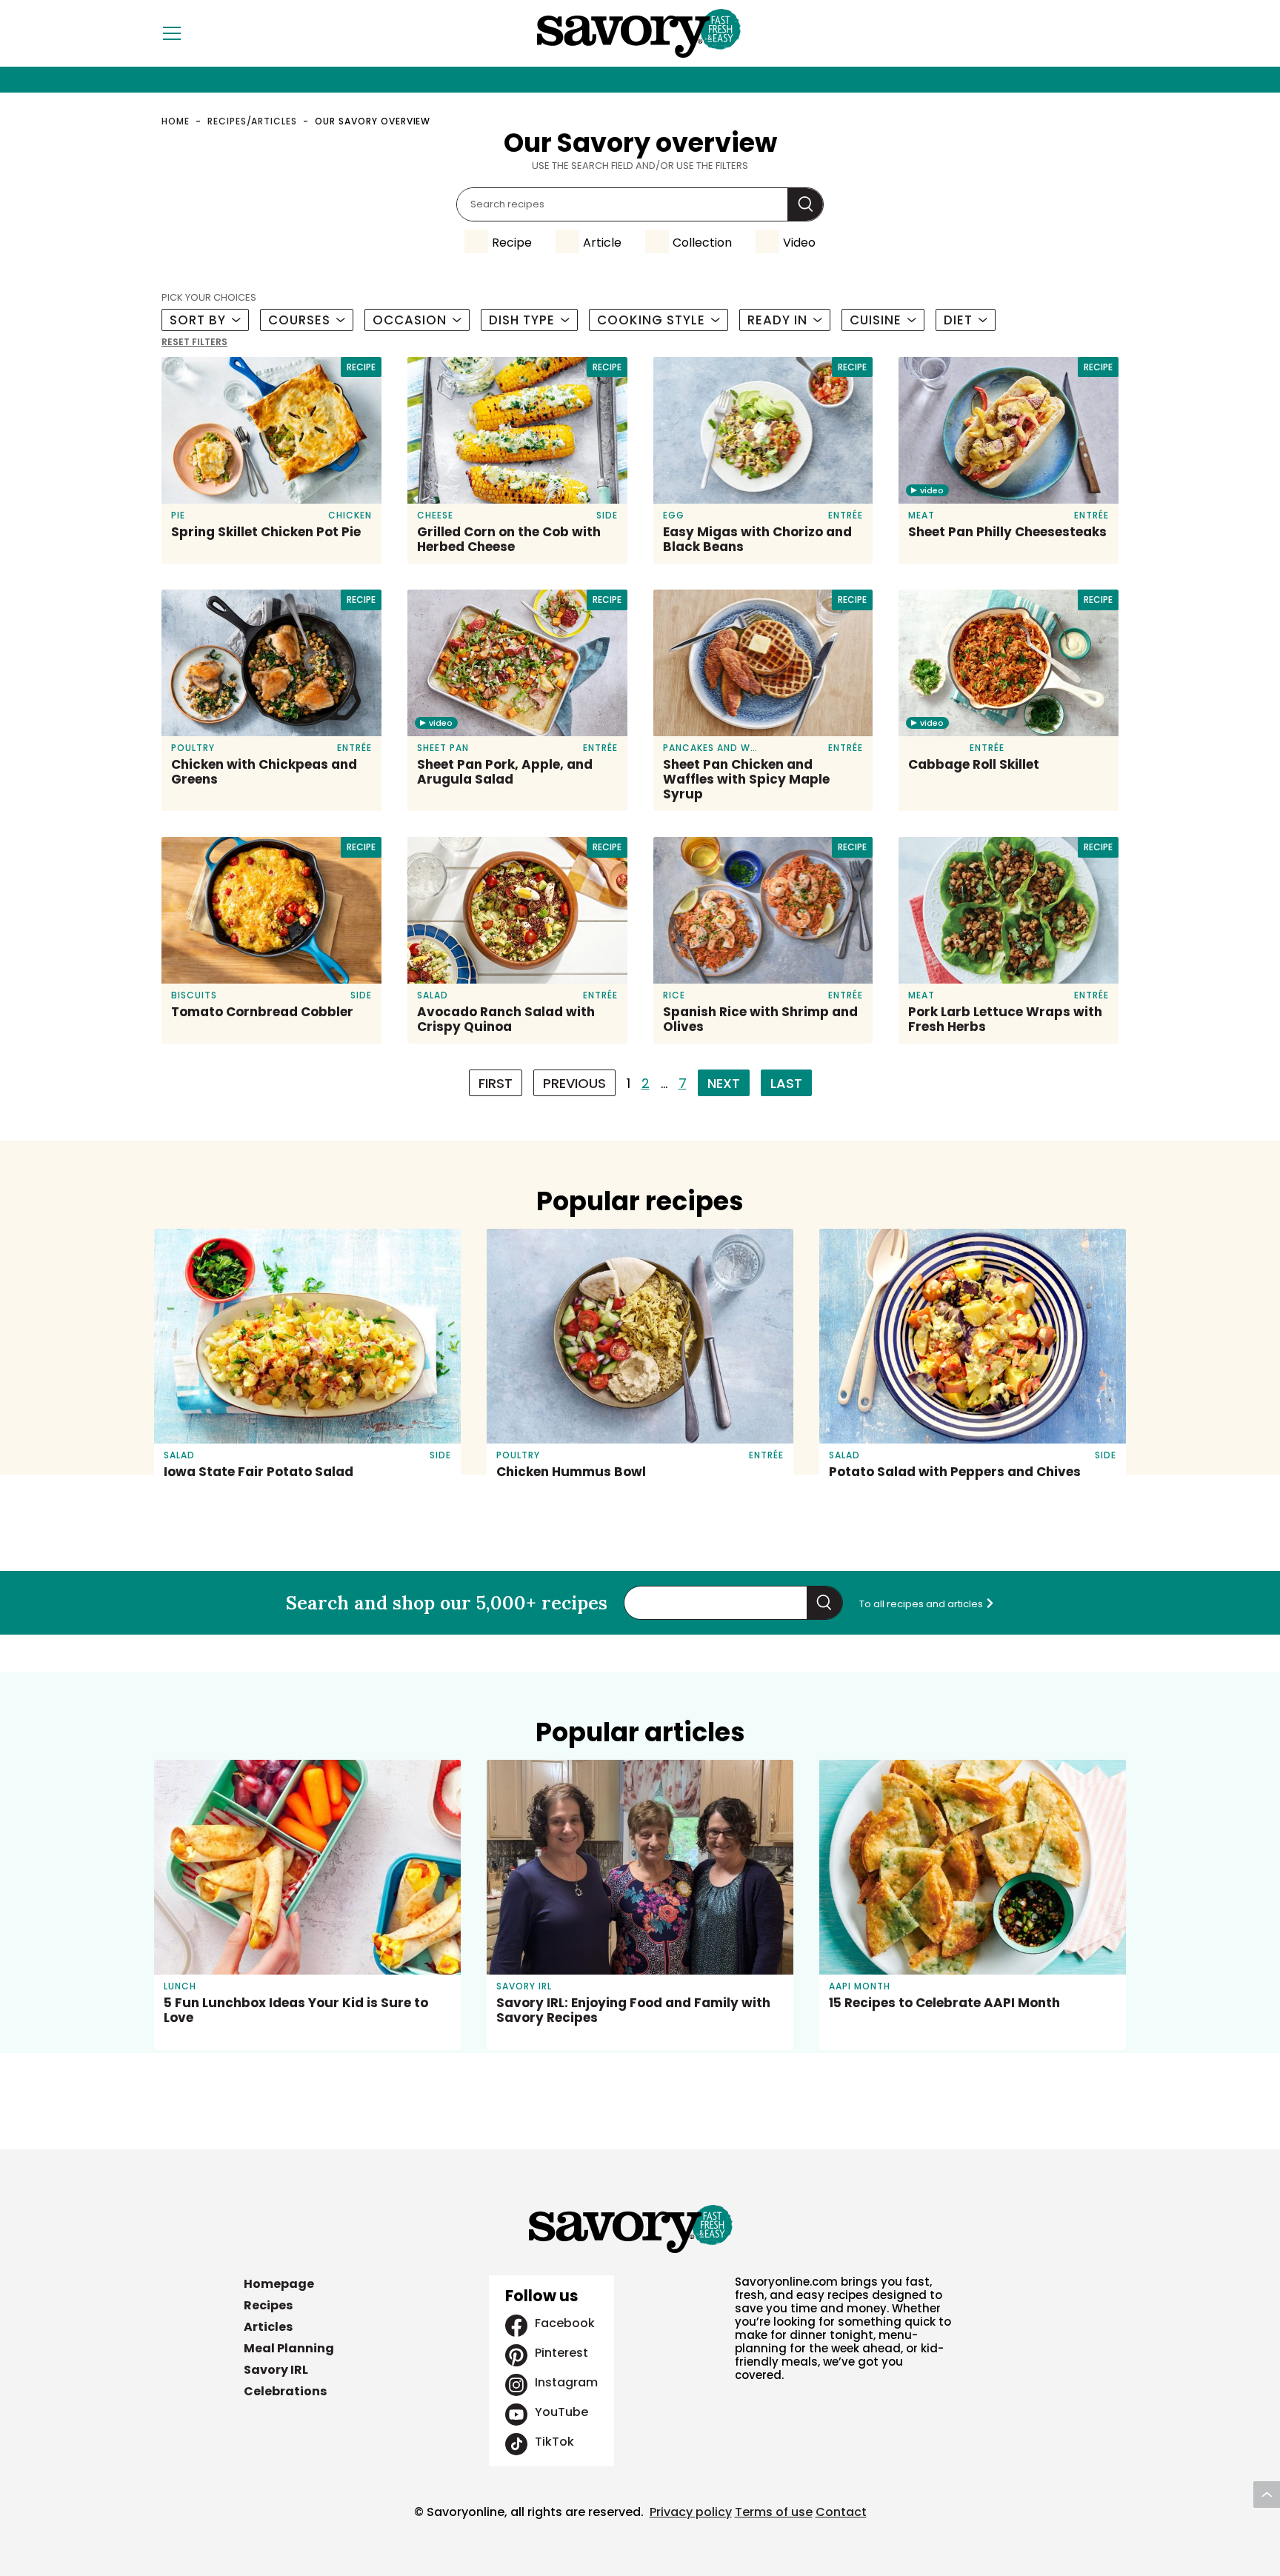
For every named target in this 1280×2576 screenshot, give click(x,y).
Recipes (268, 2305)
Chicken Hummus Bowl (571, 1472)
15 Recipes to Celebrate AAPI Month (944, 2003)
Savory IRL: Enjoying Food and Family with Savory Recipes (633, 2010)
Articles (268, 2327)
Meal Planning (289, 2348)
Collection (702, 243)
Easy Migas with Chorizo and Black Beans (757, 539)
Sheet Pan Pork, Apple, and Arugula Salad (505, 772)
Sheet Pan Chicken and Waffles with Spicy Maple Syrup (746, 779)
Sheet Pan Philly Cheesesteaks (1007, 532)
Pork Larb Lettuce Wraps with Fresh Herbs (1005, 1019)
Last (786, 1083)
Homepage (279, 2284)
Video (799, 243)
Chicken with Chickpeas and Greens (264, 772)
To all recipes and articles (922, 1604)
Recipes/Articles (252, 121)
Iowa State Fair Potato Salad (259, 1472)
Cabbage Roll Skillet (974, 764)
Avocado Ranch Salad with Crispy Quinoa (506, 1019)
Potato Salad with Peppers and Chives (955, 1472)
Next (724, 1083)
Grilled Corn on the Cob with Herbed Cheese (509, 539)
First (496, 1083)
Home (176, 121)
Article (602, 243)
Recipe (512, 243)
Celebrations (285, 2391)
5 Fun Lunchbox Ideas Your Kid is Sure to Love (296, 2010)
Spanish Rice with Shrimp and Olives (760, 1019)
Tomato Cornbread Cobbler (262, 1012)
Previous (574, 1083)
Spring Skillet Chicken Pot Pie (266, 532)
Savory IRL (276, 2370)
